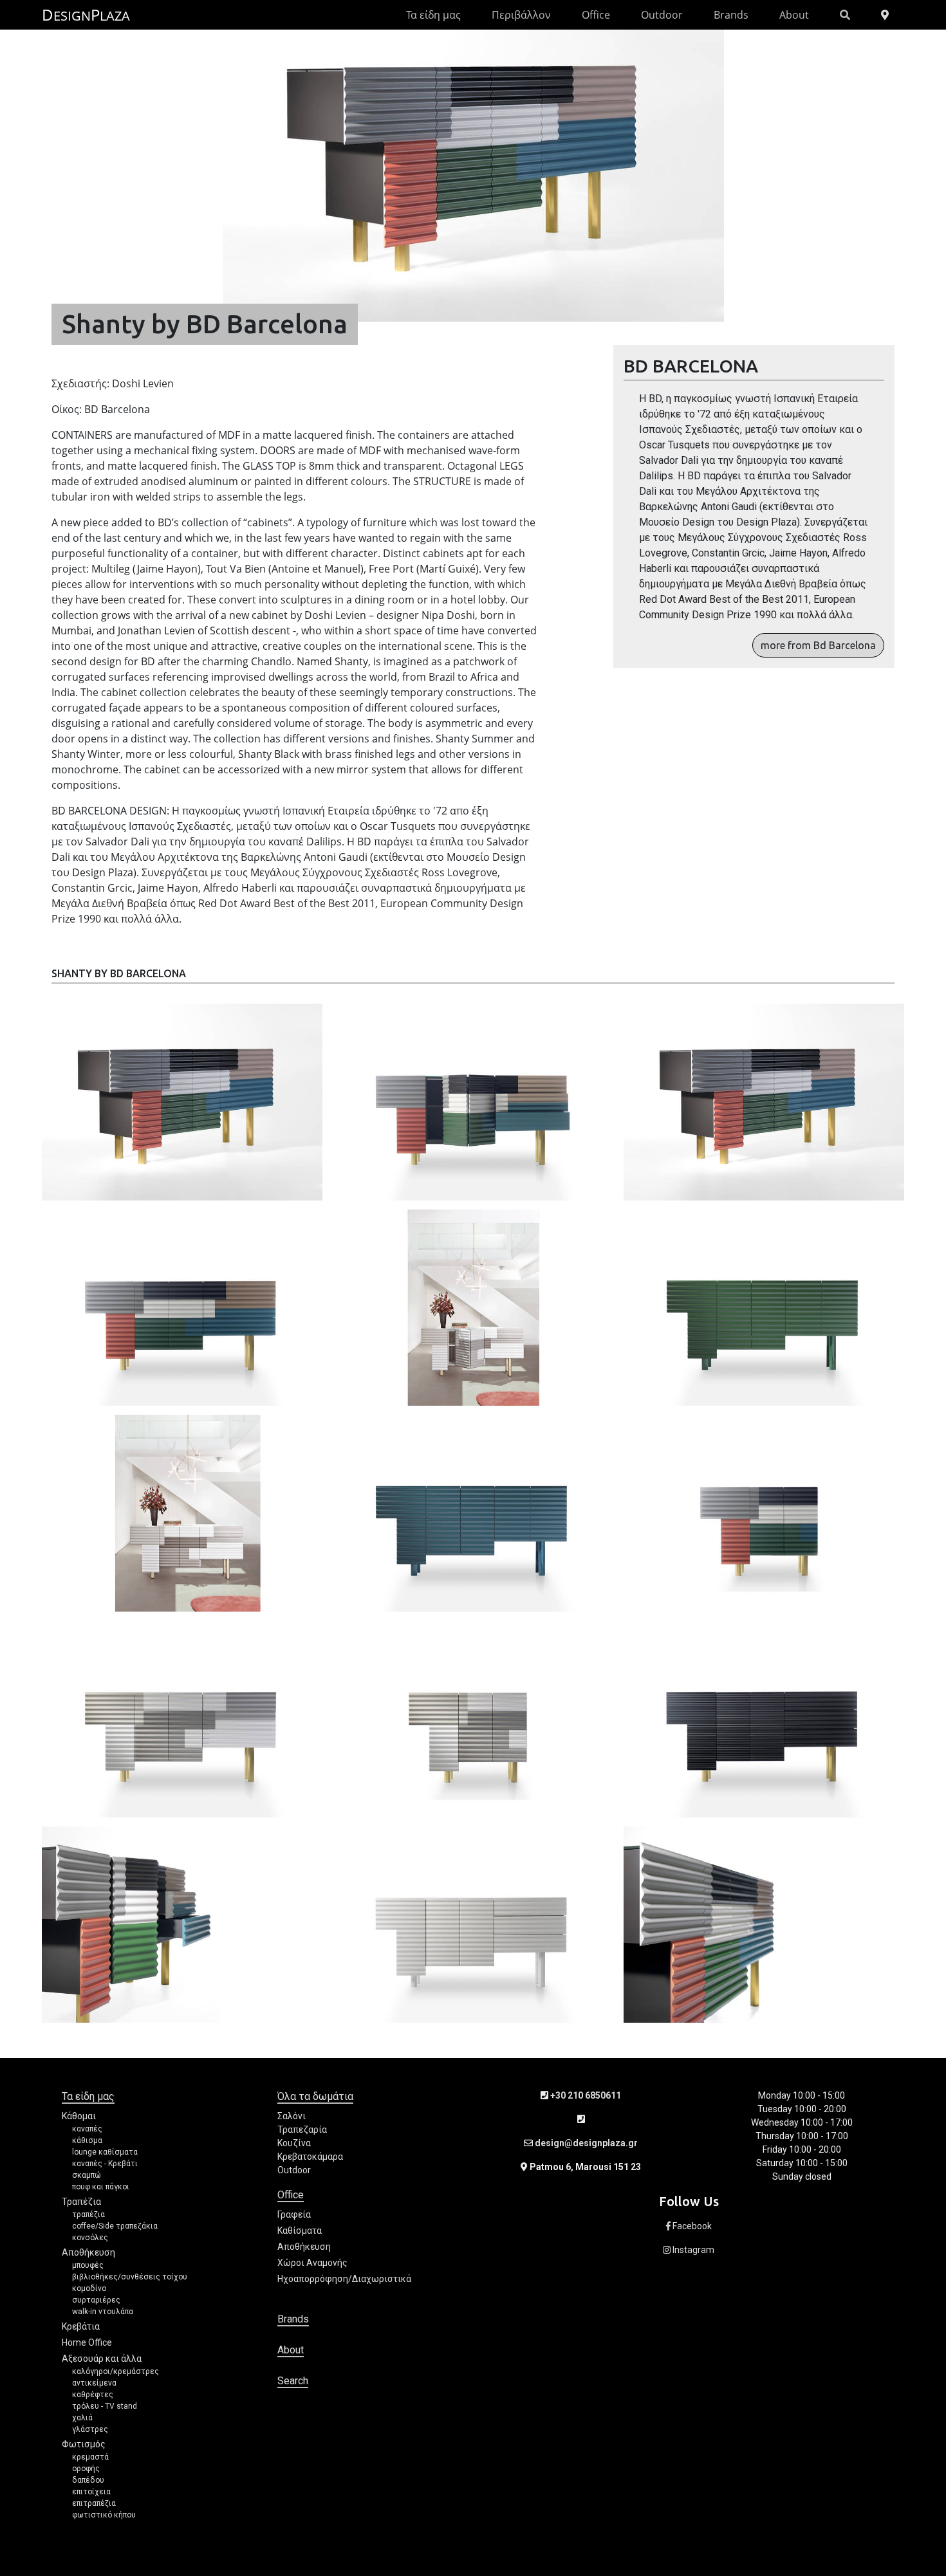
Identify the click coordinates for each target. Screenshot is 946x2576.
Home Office (87, 2342)
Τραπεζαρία (302, 2130)
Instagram (692, 2250)
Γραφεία (294, 2214)
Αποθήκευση (88, 2252)
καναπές (87, 2129)
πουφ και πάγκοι (101, 2187)
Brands (731, 15)
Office (596, 15)
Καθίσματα (300, 2231)
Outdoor (662, 15)
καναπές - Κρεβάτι (105, 2164)
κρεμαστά (90, 2457)
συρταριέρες (96, 2300)
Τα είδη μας (433, 15)
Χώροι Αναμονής (312, 2263)
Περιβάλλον (521, 15)
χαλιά (82, 2418)
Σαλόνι (292, 2116)
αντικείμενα (94, 2383)
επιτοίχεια (91, 2492)
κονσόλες (90, 2238)
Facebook (691, 2226)
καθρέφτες (93, 2395)
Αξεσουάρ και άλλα (102, 2359)
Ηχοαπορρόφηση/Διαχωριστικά (344, 2279)
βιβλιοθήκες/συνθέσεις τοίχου (130, 2277)
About (794, 15)
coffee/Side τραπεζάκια (115, 2226)
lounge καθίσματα (105, 2152)
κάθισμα (87, 2140)
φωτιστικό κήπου (104, 2515)
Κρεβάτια (81, 2326)
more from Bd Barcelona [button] (818, 645)
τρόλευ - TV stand (105, 2406)
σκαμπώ (87, 2175)
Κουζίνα (294, 2143)
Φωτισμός (84, 2444)
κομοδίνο (89, 2288)
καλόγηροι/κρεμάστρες (116, 2371)
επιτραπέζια (94, 2503)
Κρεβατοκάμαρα (310, 2157)
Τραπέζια (81, 2202)
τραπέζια (88, 2214)
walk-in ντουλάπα (103, 2312)
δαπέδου (88, 2480)
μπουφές (88, 2265)
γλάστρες (90, 2429)
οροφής (86, 2469)
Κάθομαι (79, 2116)
